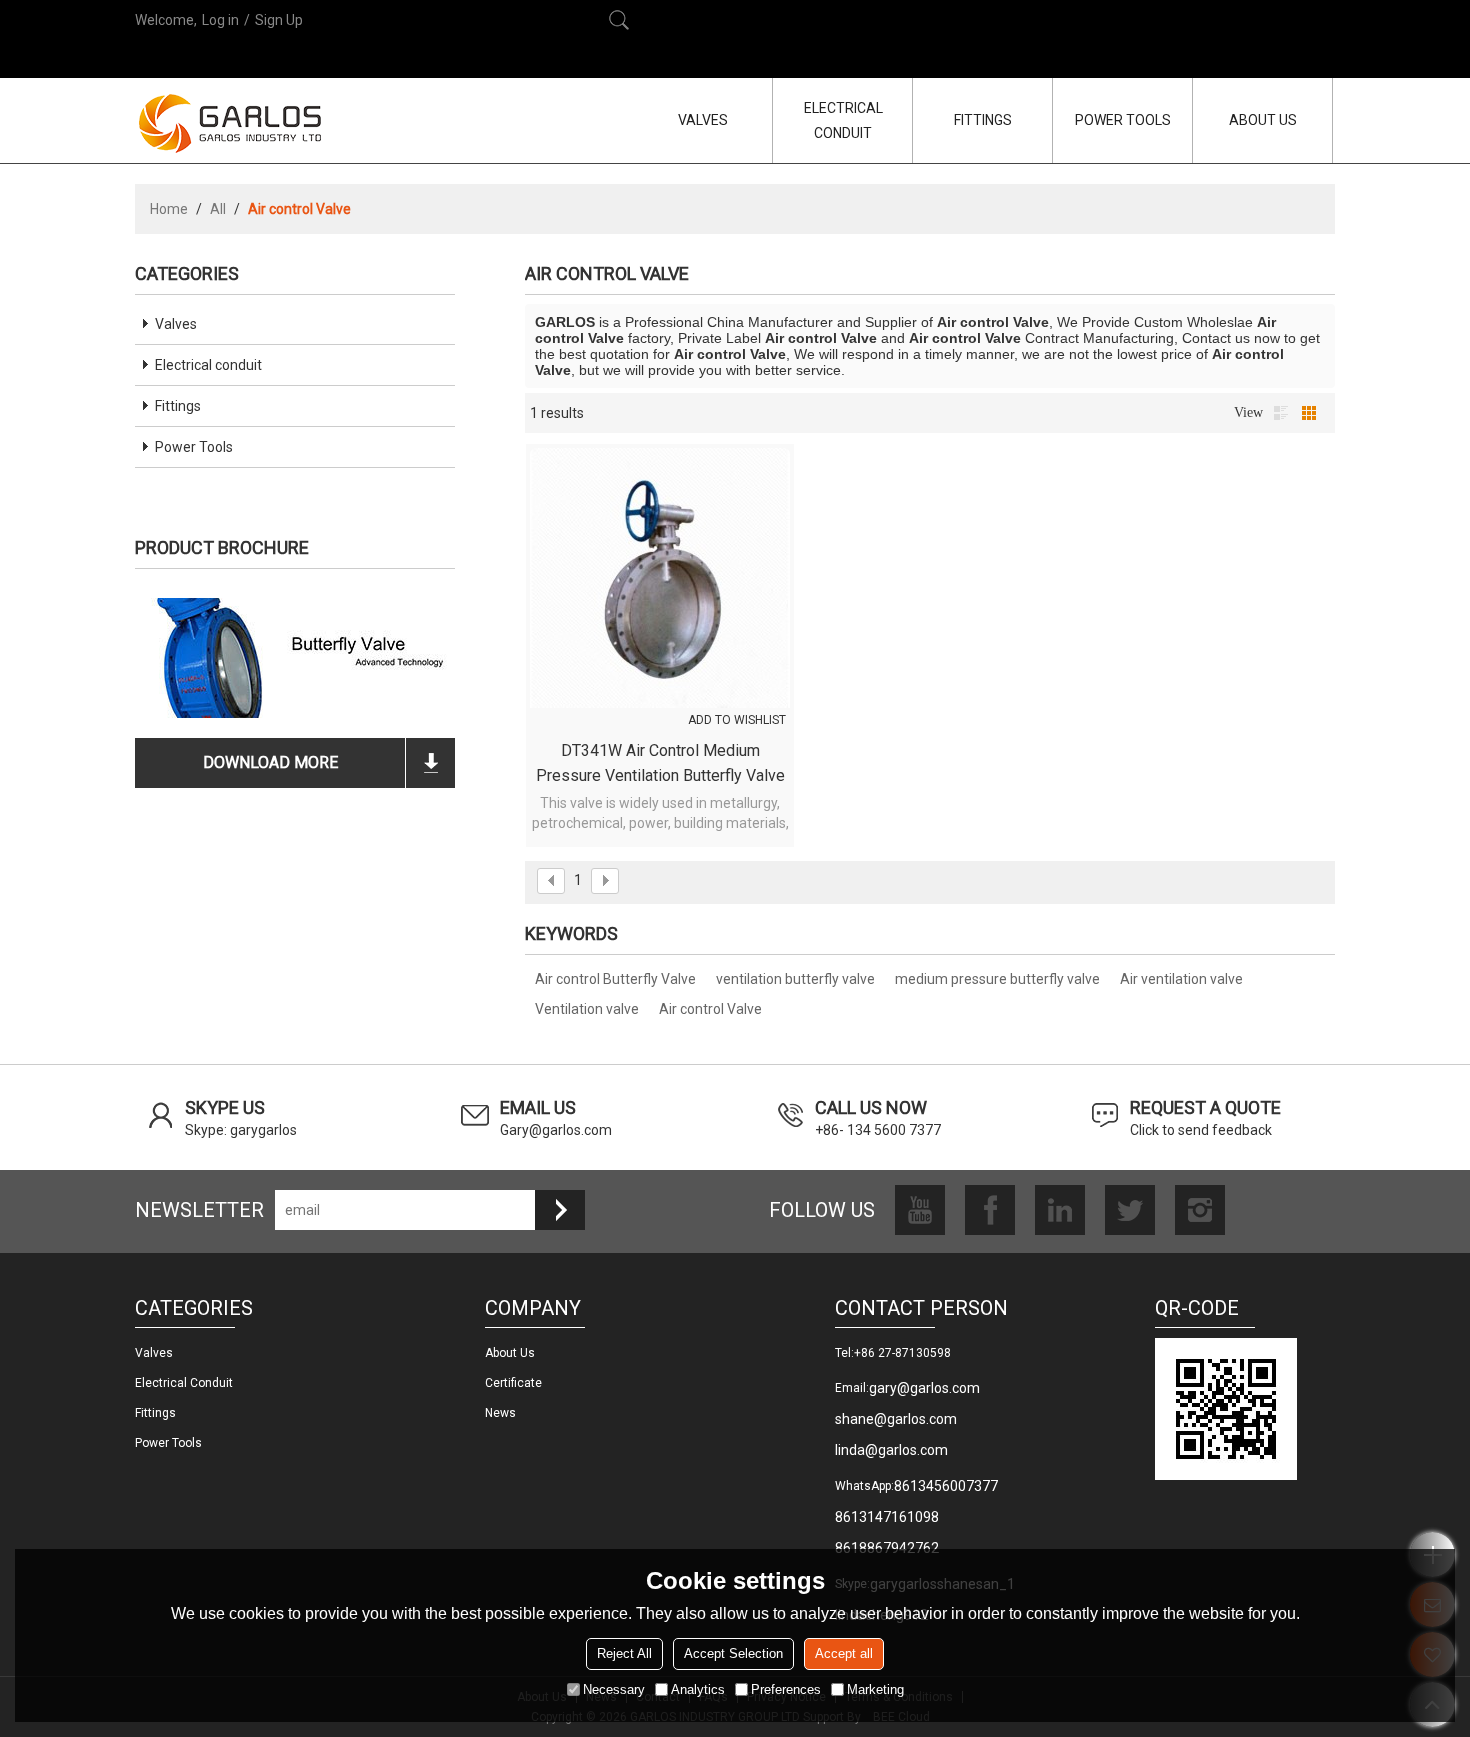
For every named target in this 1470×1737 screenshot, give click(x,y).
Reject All (624, 1653)
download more (270, 762)
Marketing (875, 1689)
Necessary (614, 1689)
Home (169, 209)
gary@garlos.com (924, 1388)
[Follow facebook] (990, 1210)
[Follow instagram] (1200, 1210)
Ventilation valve (587, 1009)
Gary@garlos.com (556, 1130)
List (1281, 413)
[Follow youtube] (920, 1210)
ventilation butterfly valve (795, 979)
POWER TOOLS (1123, 120)
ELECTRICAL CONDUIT (843, 120)
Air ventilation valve (1181, 979)
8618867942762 (887, 1548)
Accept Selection (733, 1653)
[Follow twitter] (1130, 1210)
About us (510, 1353)
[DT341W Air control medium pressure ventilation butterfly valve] (660, 578)
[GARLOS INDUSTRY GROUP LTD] (230, 123)
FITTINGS (983, 120)
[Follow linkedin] (1060, 1210)
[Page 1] (551, 881)
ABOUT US (1263, 120)
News (500, 1413)
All (218, 209)
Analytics (698, 1689)
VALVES (703, 120)
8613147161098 (887, 1517)
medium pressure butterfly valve (997, 979)
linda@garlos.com (891, 1450)
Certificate (513, 1383)
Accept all (844, 1653)
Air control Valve (710, 1009)
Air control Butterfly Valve (615, 979)
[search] (619, 20)
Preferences (786, 1689)
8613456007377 (946, 1486)
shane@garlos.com (896, 1419)
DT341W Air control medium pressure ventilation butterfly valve (660, 763)
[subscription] (560, 1210)
